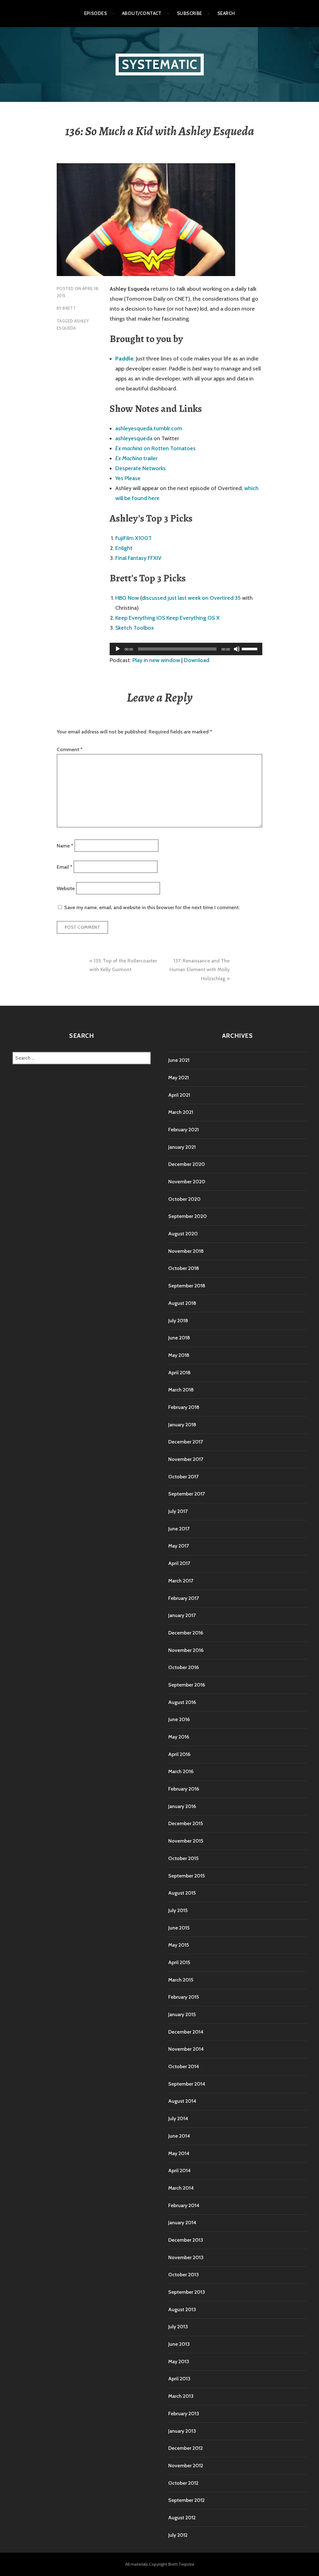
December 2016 (186, 1633)
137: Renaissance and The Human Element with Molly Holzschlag (200, 970)
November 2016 (186, 1650)
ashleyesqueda (134, 438)
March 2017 (181, 1581)
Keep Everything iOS (140, 618)
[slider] (250, 648)
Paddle (124, 359)
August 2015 (182, 1893)
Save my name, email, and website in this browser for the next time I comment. (152, 907)
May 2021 (179, 1078)
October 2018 (184, 1268)
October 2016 (183, 1667)
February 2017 (183, 1598)
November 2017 (186, 1459)
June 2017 (179, 1529)
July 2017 (178, 1511)
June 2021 (179, 1060)
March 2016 (181, 1771)
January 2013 (182, 2431)
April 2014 (179, 2171)
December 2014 (186, 2032)
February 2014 (184, 2205)
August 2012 (182, 2518)
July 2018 (178, 1321)
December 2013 (186, 2240)
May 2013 (179, 2361)
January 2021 (182, 1147)
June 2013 (179, 2344)
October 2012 (183, 2483)
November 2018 (186, 1251)
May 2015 (179, 1945)
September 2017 (186, 1494)
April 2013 (179, 2379)
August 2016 (182, 1702)
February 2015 (183, 1997)
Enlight (124, 548)
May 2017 (179, 1546)
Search (226, 13)
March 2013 (181, 2396)
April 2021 (179, 1095)
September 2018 (187, 1286)
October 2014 (184, 2066)
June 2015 (179, 1928)
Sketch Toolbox (135, 628)
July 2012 (178, 2535)
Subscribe (190, 13)
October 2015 (183, 1858)
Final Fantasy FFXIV (138, 558)
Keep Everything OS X (193, 618)
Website (66, 888)
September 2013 (187, 2292)
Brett (69, 308)
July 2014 (178, 2118)
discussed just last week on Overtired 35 (191, 598)
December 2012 (186, 2448)
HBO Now (127, 598)
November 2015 (186, 1841)
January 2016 (182, 1806)
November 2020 (187, 1182)
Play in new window (156, 660)
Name (65, 845)
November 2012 (186, 2466)
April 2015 (179, 1962)
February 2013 (184, 2414)
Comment (70, 749)
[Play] (118, 649)
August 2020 (183, 1234)
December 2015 (186, 1823)
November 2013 (186, 2257)
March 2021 (181, 1112)
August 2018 (182, 1303)
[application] (186, 649)
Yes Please (128, 478)
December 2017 (186, 1442)
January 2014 (182, 2223)
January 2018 (182, 1425)
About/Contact (142, 13)
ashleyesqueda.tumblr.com (149, 428)
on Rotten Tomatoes (155, 448)
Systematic (160, 64)
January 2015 (182, 2014)
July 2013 (178, 2327)
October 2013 (183, 2275)
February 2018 (184, 1407)
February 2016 (184, 1789)
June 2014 (179, 2136)
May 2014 (179, 2153)
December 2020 (187, 1164)
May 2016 (179, 1737)
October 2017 (183, 1477)
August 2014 (182, 2101)
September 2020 (188, 1216)
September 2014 (187, 2084)
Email (64, 867)
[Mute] (237, 649)
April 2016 (179, 1754)
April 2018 (179, 1373)
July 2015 (178, 1910)
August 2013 (182, 2309)
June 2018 (179, 1338)
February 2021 (183, 1130)
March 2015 (181, 1980)
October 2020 (184, 1199)
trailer (136, 458)
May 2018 (179, 1355)
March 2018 (181, 1390)
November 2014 (186, 2049)
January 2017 (182, 1615)
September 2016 (187, 1685)
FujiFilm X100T (133, 538)
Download (197, 660)
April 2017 (179, 1563)
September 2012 (186, 2500)
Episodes (96, 13)
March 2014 (181, 2188)
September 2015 (186, 1876)
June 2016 (179, 1719)
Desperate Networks (140, 468)
